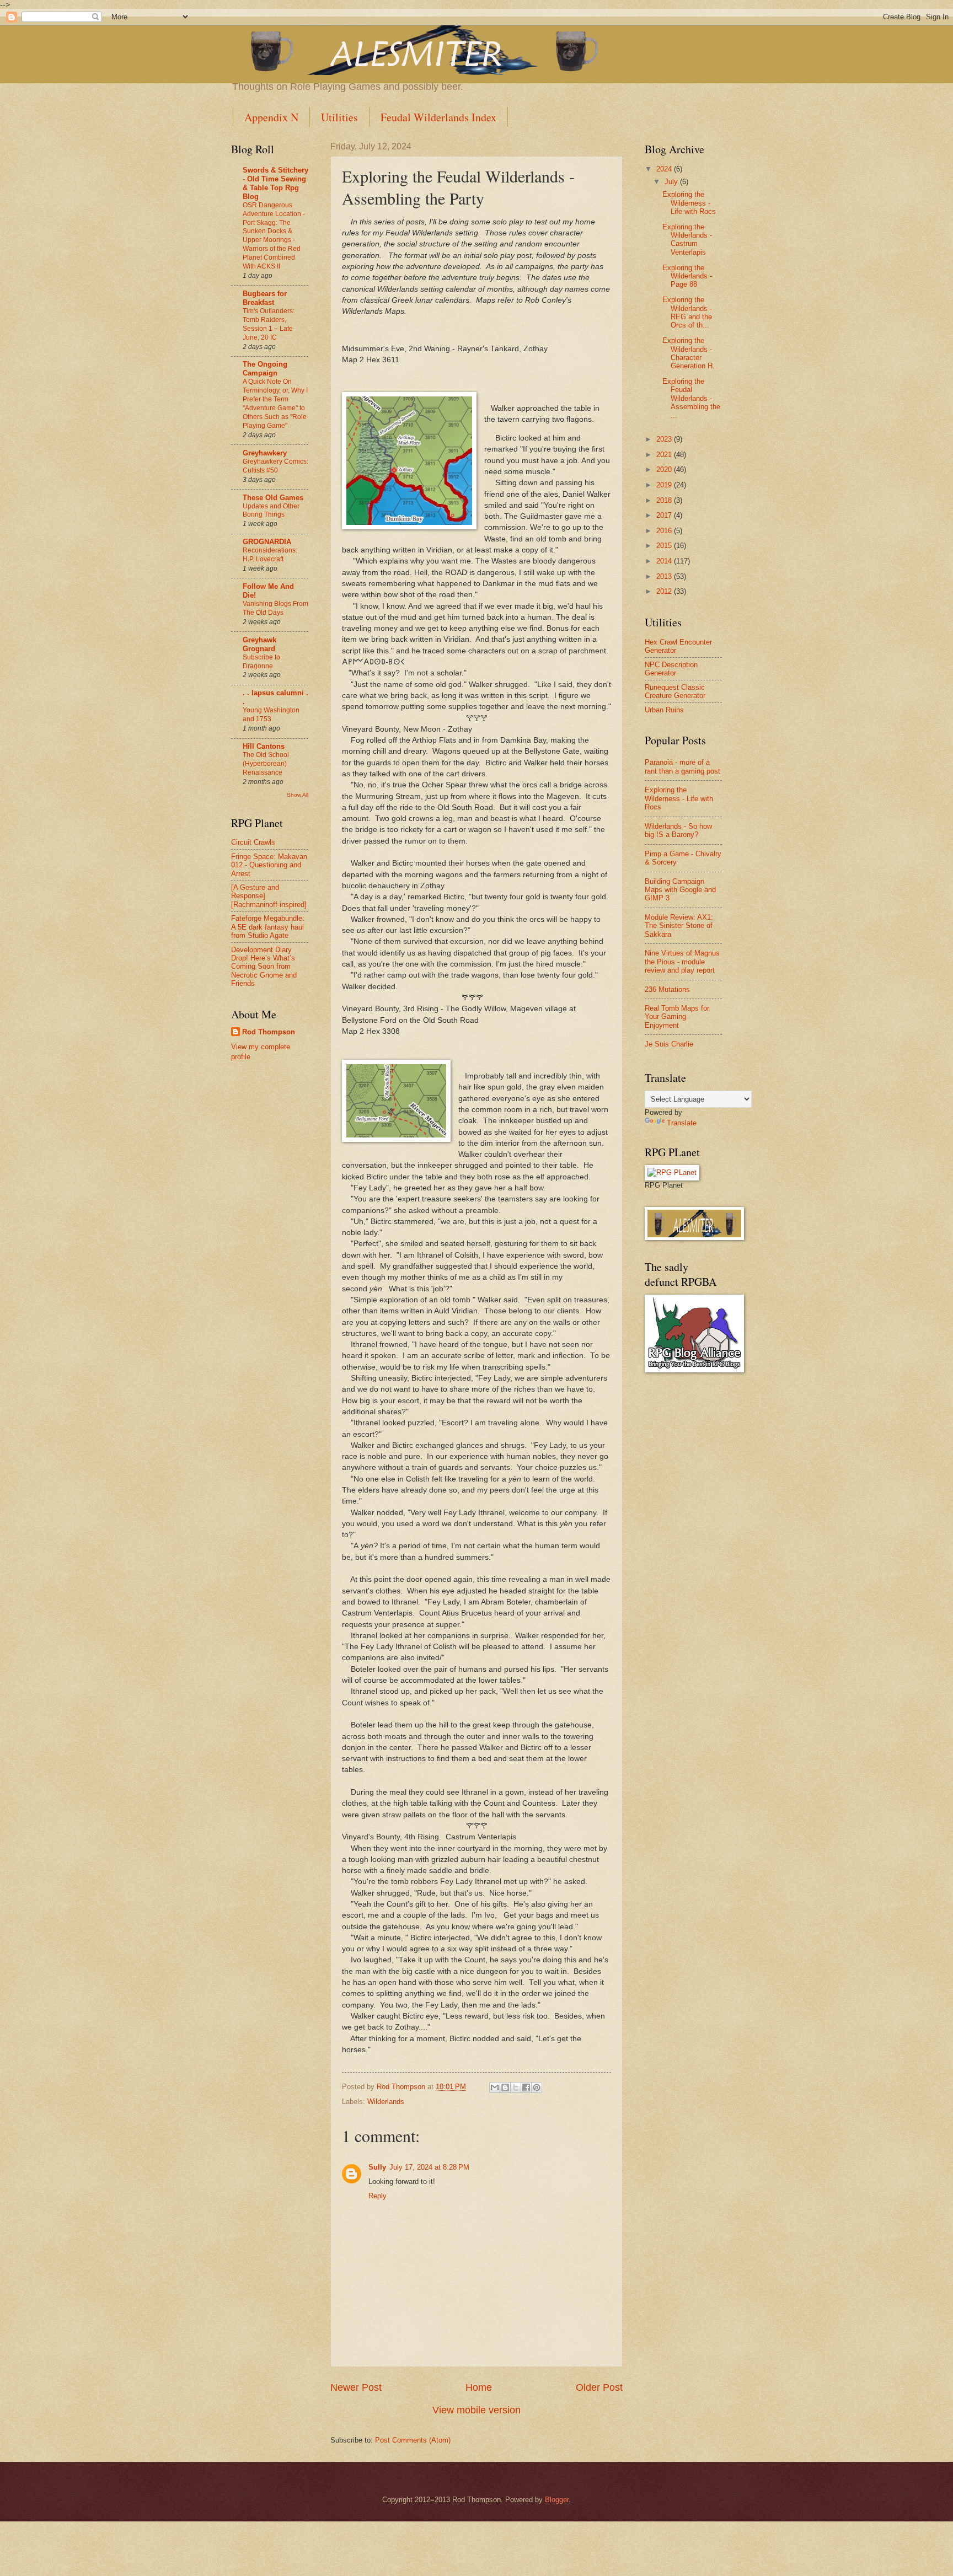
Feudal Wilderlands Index (438, 117)
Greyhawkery (265, 453)
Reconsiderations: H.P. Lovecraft (270, 555)
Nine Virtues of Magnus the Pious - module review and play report (682, 962)
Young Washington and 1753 (271, 715)
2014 (665, 561)
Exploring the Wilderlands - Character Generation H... (691, 353)
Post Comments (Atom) (413, 2440)
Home (479, 2387)
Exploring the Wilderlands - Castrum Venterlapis (687, 240)
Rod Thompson (269, 1032)
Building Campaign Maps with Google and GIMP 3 (680, 890)
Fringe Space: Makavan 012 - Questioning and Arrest (269, 865)
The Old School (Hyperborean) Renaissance (266, 764)
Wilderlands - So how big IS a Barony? (678, 830)
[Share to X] (516, 2087)
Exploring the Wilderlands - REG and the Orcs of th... (687, 312)
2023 (665, 439)
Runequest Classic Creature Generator (675, 691)
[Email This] (495, 2087)
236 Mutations (667, 989)
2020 (665, 469)
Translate (682, 1123)
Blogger (557, 2500)
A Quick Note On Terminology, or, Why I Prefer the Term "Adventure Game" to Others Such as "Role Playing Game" (275, 404)
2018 (665, 500)
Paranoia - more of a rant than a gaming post (682, 766)
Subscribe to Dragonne (261, 662)
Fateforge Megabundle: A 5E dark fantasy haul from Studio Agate (268, 927)
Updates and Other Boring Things (271, 511)
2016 (665, 531)
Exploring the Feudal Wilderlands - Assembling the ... (691, 398)
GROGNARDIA (267, 542)
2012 (665, 591)
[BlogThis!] (505, 2087)
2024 (665, 169)
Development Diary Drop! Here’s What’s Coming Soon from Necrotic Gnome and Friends (264, 967)
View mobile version (476, 2410)
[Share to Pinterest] (537, 2087)
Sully (377, 2167)
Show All (298, 795)
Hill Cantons (264, 746)
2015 (665, 546)
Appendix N (271, 117)
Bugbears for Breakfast (265, 298)
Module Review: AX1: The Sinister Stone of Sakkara (679, 926)
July (672, 182)
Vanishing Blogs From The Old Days (275, 608)
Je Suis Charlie (669, 1044)
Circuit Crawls (253, 842)
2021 (665, 455)
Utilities (339, 117)
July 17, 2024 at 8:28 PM (429, 2167)
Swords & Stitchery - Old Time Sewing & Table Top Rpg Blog (275, 183)
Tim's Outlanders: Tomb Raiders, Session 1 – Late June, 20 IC (269, 324)
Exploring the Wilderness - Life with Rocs (689, 203)
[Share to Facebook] (526, 2087)
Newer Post (356, 2387)
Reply (378, 2196)
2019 (665, 485)
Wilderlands (386, 2102)
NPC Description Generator (671, 669)
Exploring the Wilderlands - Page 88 (687, 276)
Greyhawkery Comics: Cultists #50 (275, 466)
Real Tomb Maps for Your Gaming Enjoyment (677, 1017)
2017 (665, 515)
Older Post (599, 2387)
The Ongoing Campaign (265, 369)
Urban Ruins (664, 710)
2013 (665, 576)
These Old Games (273, 498)
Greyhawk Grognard (259, 644)
